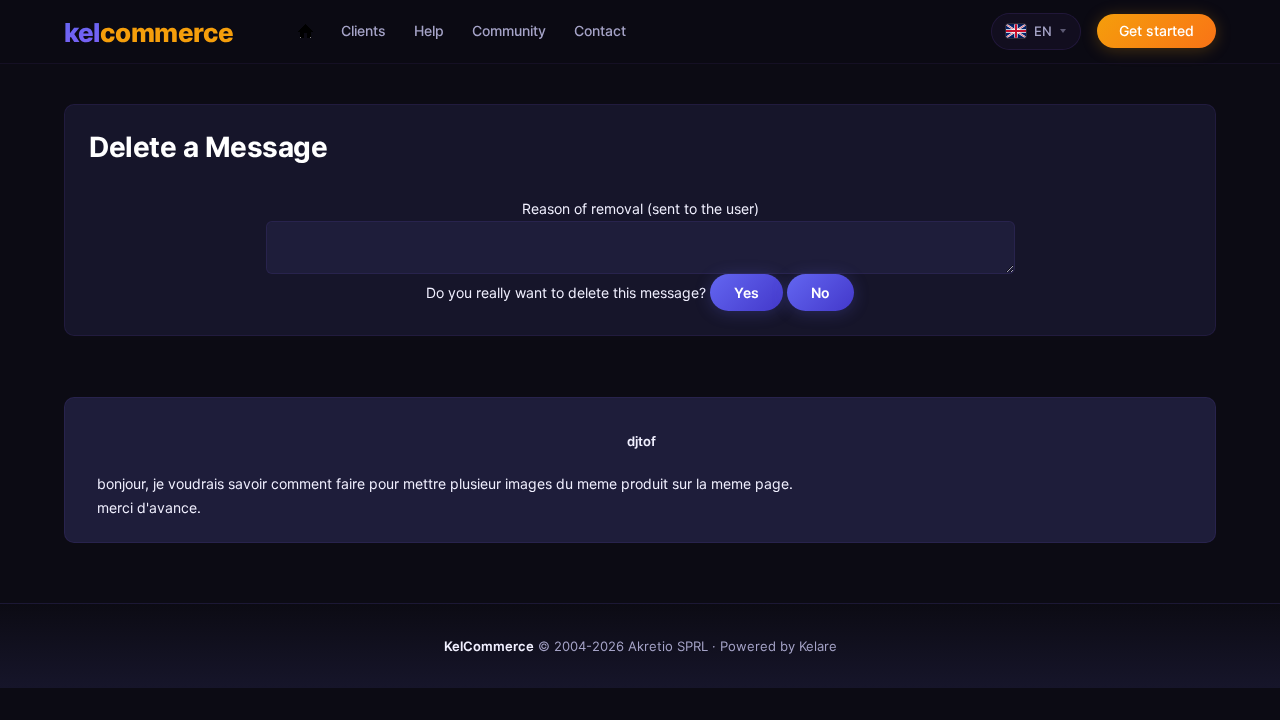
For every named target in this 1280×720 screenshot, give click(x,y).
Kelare (818, 646)
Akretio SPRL (668, 646)
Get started (1156, 30)
